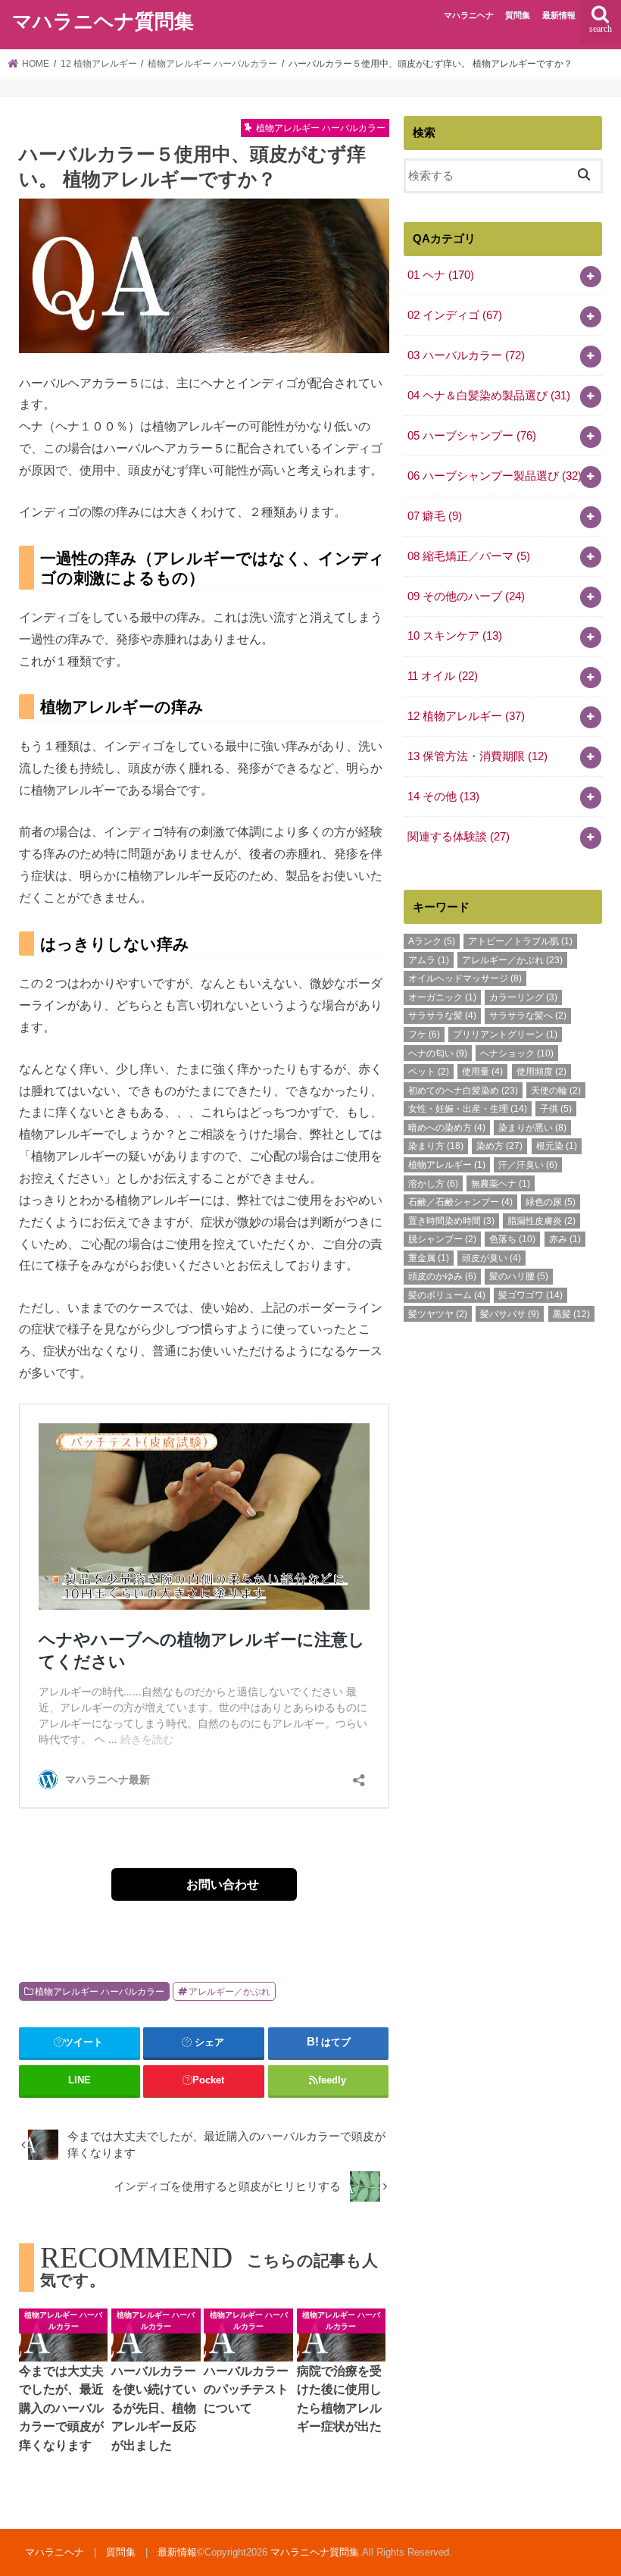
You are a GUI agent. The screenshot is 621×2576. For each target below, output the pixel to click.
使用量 (482, 1072)
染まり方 (436, 1146)
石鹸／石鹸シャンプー (460, 1202)
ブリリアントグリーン (505, 1034)
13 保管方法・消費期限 (477, 756)
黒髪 (571, 1314)
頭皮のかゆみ (442, 1276)
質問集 (518, 15)
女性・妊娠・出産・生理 (468, 1109)
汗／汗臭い (528, 1165)
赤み (565, 1239)
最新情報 (559, 15)
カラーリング (523, 997)
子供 (556, 1109)
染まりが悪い (532, 1128)
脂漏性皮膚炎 (541, 1221)
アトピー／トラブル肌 (520, 941)
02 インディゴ (455, 315)
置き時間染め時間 (451, 1221)
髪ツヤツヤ (438, 1314)
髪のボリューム (447, 1295)
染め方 (499, 1146)
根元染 (557, 1146)
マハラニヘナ (469, 15)
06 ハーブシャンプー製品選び (495, 476)
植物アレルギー (447, 1165)
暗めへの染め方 (447, 1128)
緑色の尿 (551, 1202)
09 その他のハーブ (466, 596)
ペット (429, 1072)
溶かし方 (433, 1184)
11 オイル (443, 676)
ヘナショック (517, 1053)
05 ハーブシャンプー (472, 436)
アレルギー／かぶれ (229, 1992)
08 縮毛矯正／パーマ (469, 556)
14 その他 (443, 797)
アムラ (429, 960)
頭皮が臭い (491, 1258)
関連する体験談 (459, 837)
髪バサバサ (510, 1314)
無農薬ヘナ (501, 1184)
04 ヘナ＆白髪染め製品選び (489, 396)
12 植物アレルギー (466, 716)
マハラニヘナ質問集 (103, 22)
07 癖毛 (435, 516)
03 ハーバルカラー (466, 355)
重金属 (429, 1258)
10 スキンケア (455, 636)
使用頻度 (541, 1072)
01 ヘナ (441, 275)
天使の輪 (556, 1091)
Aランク (432, 941)
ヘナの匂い (438, 1053)
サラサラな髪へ (528, 1016)
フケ (424, 1034)
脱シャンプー (442, 1239)
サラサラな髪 (442, 1016)
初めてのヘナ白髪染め (463, 1091)
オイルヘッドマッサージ (465, 978)
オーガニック (442, 997)
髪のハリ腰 (519, 1276)
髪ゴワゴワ (531, 1295)
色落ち (512, 1239)
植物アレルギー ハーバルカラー (100, 1992)
